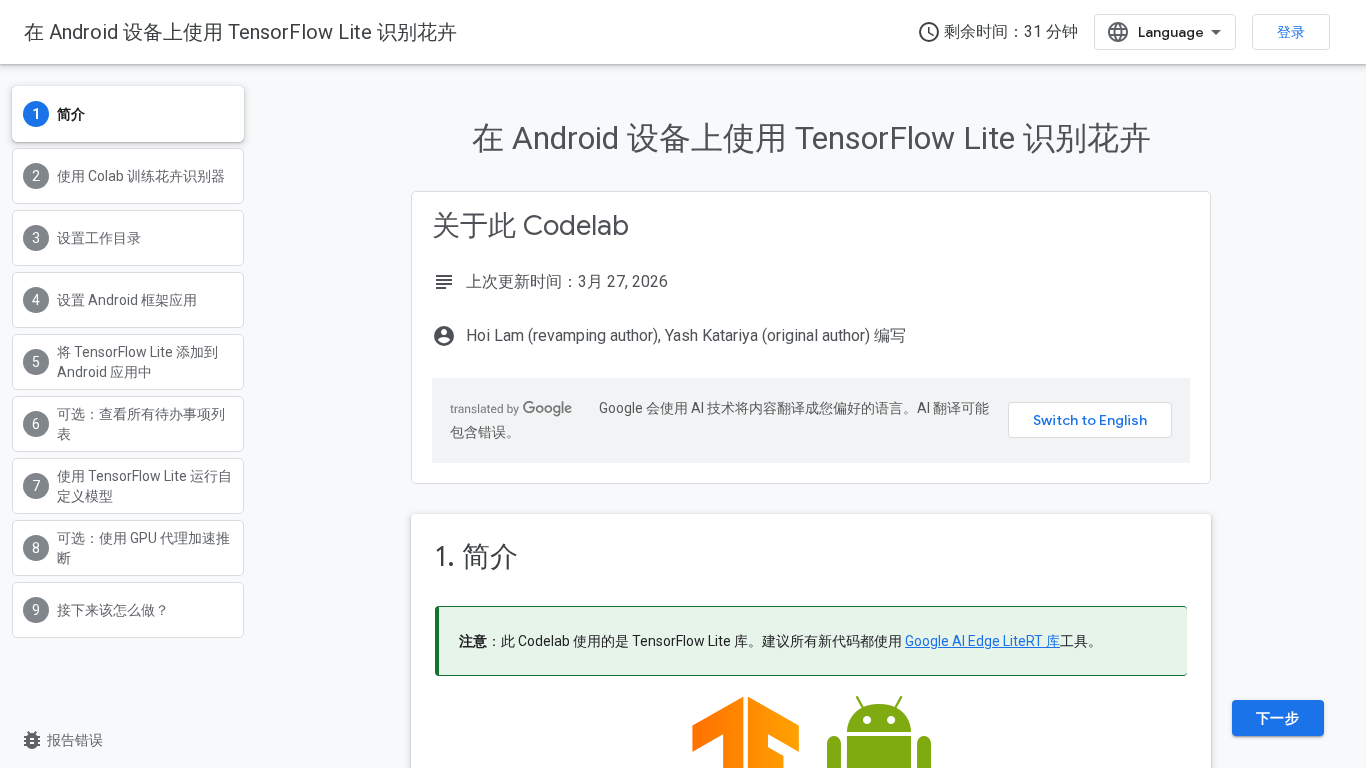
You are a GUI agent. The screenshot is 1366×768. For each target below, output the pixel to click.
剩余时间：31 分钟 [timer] (997, 32)
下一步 (1278, 718)
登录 (1291, 32)
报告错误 (61, 740)
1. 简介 (476, 556)
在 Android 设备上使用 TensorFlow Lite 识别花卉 (240, 32)
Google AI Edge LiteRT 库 (982, 641)
